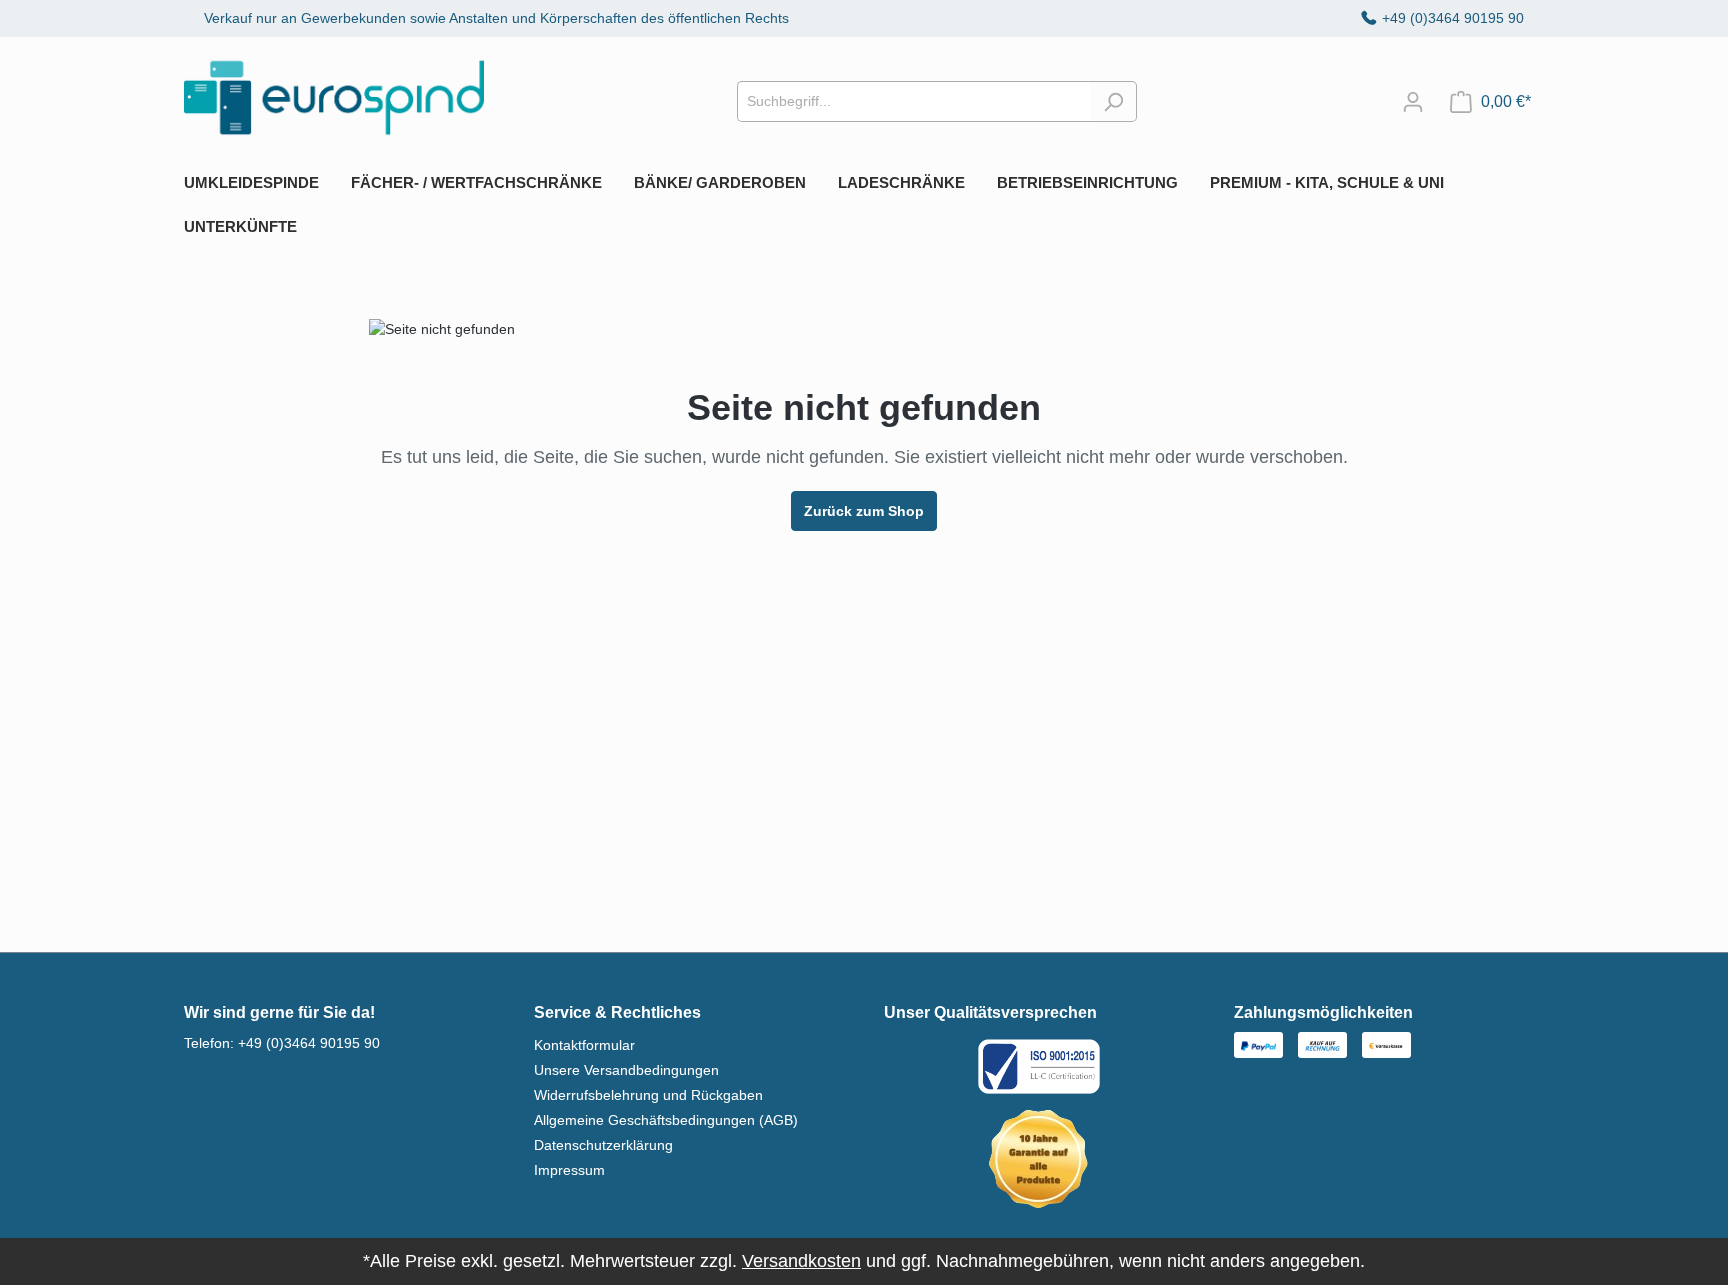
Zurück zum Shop (864, 511)
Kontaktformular (584, 1045)
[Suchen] (1113, 101)
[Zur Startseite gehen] (334, 97)
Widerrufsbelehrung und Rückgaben (648, 1095)
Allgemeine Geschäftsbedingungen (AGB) (666, 1120)
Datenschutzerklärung (603, 1145)
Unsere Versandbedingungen (626, 1070)
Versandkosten (801, 1261)
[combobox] (914, 101)
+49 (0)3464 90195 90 (1453, 18)
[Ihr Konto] (1413, 102)
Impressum (569, 1170)
